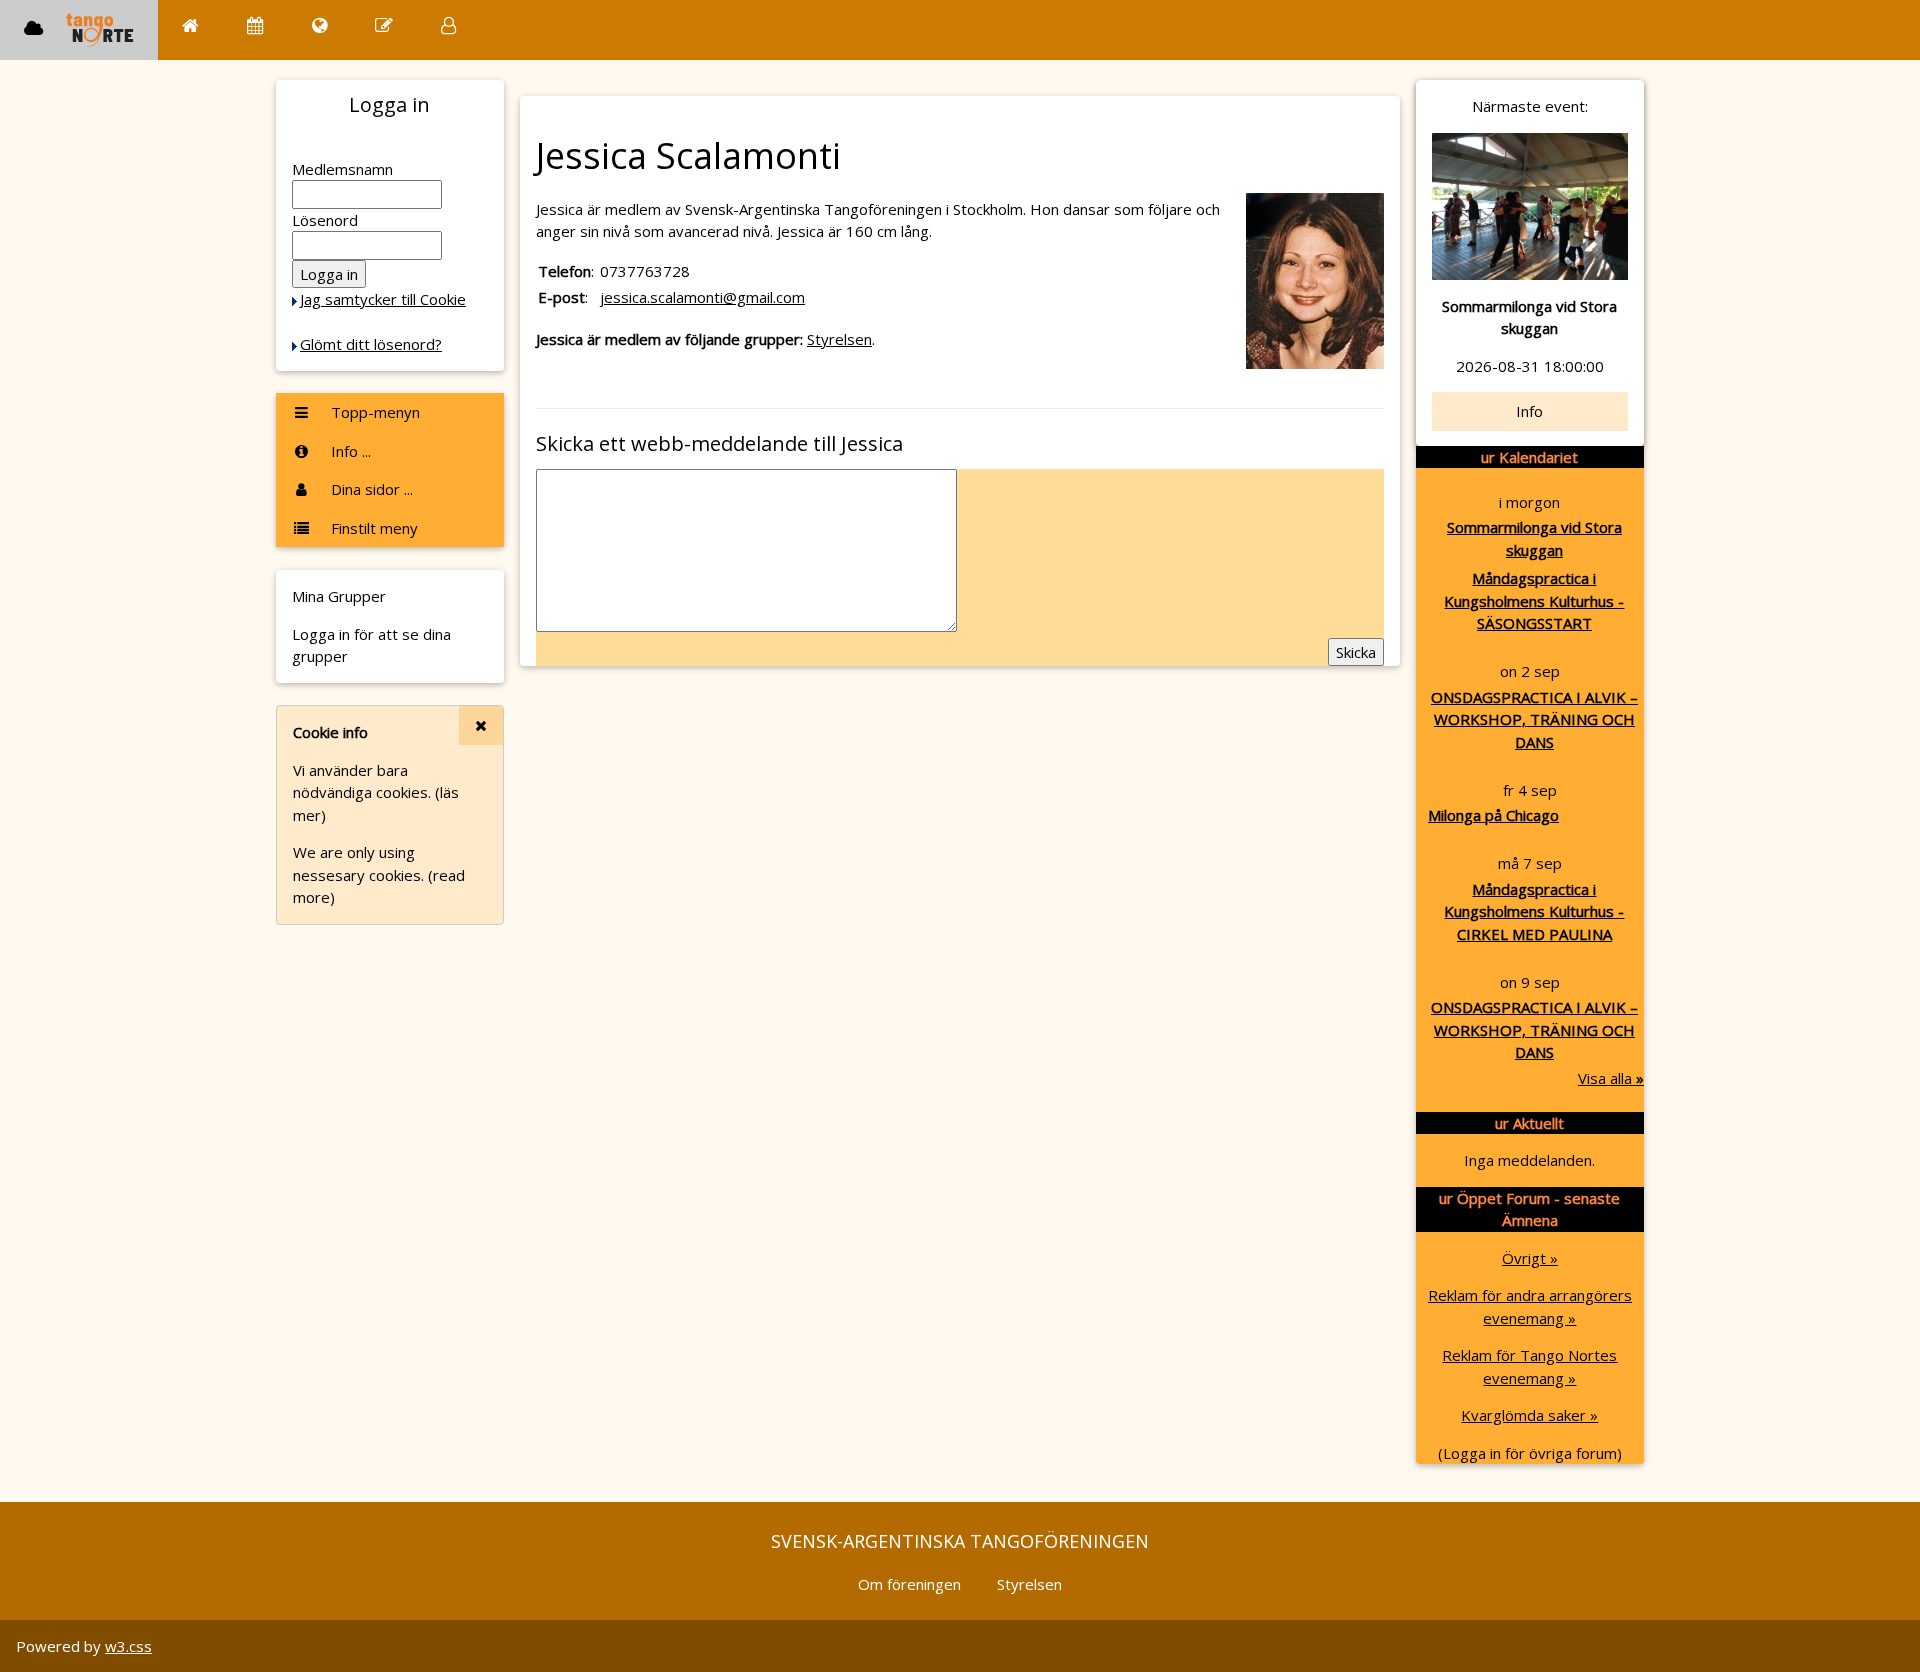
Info (1529, 411)
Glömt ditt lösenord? (371, 344)
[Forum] (384, 25)
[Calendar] (255, 25)
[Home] (190, 25)
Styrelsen (839, 339)
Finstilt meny (372, 528)
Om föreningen (909, 1584)
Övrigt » (1530, 1258)
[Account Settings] (448, 25)
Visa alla (1611, 1078)
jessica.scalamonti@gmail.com (702, 297)
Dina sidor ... (370, 489)
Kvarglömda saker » (1529, 1415)
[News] (319, 25)
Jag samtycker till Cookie (383, 299)
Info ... (349, 451)
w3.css (128, 1646)
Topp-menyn (373, 412)
